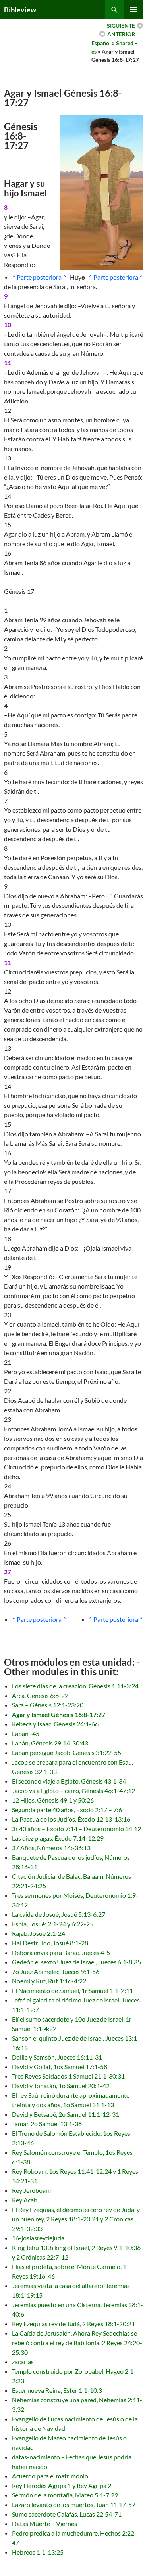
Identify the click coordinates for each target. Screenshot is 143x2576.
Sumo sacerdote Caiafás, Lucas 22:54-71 (67, 2514)
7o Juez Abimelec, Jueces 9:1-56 (56, 1971)
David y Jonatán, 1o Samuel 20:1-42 (61, 2086)
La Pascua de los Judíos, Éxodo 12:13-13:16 (71, 1819)
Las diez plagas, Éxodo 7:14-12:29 (58, 1838)
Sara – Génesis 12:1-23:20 (48, 1705)
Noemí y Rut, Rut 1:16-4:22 (49, 1981)
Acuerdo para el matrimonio (50, 2476)
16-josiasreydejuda (38, 2238)
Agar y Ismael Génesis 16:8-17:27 (59, 1714)
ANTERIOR (121, 34)
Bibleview (20, 10)
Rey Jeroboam (31, 2190)
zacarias (23, 2362)
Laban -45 (26, 1733)
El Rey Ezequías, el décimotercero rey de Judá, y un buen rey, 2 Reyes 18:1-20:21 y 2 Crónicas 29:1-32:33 (76, 2219)
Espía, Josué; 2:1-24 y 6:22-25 (53, 1924)
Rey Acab (25, 2200)
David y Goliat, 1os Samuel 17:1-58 (60, 2067)
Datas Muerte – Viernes (44, 2523)
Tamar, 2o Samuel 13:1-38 (47, 2124)
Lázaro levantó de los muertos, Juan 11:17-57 (74, 2504)
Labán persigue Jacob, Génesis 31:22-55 (67, 1752)
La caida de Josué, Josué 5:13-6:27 (59, 1914)
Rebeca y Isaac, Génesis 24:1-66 (55, 1724)
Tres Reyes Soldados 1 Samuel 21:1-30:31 (68, 2076)
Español (101, 43)
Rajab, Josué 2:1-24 (39, 1933)
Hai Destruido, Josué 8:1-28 (50, 1943)
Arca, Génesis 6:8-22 (40, 1695)
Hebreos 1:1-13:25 (38, 2552)
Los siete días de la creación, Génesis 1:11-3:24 (75, 1686)
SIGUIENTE (121, 26)
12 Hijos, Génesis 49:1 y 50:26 (53, 1800)
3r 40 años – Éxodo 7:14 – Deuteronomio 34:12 (76, 1829)
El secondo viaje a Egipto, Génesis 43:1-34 (69, 1781)
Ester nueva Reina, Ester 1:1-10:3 (57, 2390)
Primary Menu (133, 10)
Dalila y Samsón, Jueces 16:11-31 (57, 2057)
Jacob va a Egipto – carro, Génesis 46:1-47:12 (73, 1791)
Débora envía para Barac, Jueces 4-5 (61, 1952)
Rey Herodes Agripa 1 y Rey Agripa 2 (62, 2485)
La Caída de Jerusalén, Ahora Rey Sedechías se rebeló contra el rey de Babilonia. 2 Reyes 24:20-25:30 (77, 2343)
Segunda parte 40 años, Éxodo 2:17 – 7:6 (67, 1810)
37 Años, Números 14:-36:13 (51, 1848)
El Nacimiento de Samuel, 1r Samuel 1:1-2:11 (72, 1990)
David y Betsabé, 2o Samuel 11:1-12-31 (66, 2114)
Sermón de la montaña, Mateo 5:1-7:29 (65, 2495)
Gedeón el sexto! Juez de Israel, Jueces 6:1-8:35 (76, 1962)
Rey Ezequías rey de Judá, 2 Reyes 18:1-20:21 (73, 2324)
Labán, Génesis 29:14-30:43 (50, 1743)
